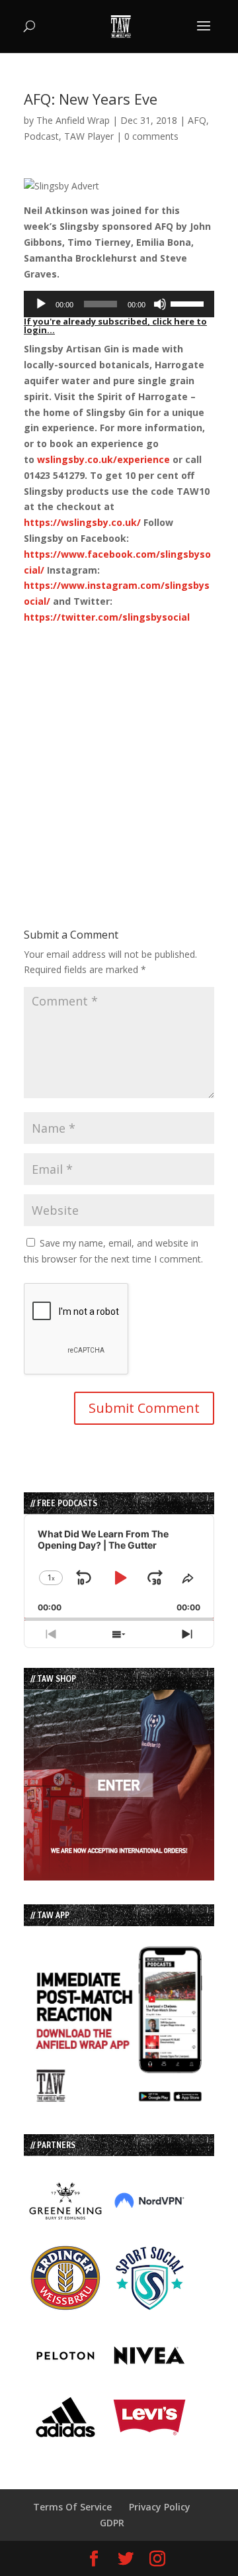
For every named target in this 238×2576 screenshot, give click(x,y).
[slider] (189, 303)
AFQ (197, 120)
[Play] (41, 304)
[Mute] (160, 304)
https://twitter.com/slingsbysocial (107, 617)
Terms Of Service (72, 2507)
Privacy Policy (160, 2507)
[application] (119, 304)
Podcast (41, 136)
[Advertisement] (119, 745)
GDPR (112, 2523)
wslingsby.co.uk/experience (103, 459)
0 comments (151, 136)
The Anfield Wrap (73, 120)
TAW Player (89, 136)
